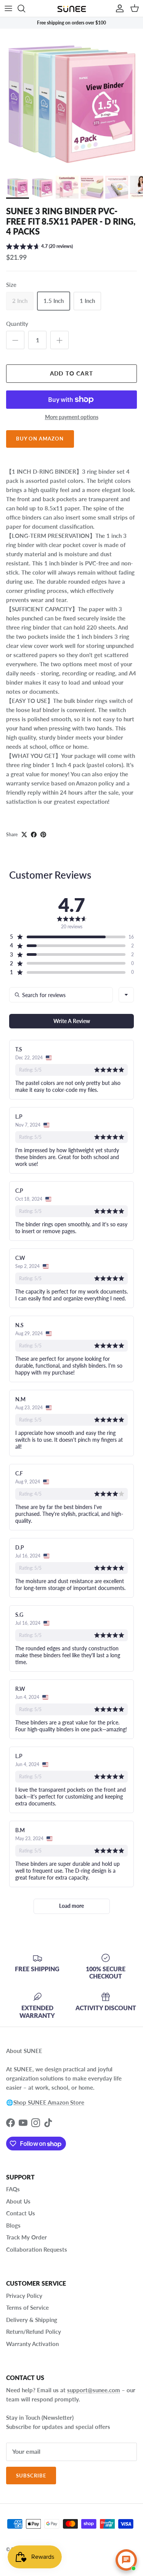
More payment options (72, 417)
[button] (39, 247)
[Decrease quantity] (15, 340)
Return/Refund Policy (34, 2332)
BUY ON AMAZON (40, 439)
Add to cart (71, 373)
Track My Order (27, 2237)
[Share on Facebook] (34, 835)
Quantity (17, 324)
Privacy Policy (24, 2296)
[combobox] (126, 995)
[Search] (25, 8)
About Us (18, 2201)
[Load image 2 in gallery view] (71, 100)
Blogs (13, 2225)
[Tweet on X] (24, 835)
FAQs (13, 2189)
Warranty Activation (32, 2344)
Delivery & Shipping (32, 2320)
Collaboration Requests (37, 2249)
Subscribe (31, 2476)
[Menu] (8, 8)
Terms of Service (27, 2307)
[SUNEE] (72, 8)
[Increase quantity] (59, 340)
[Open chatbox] (126, 2560)
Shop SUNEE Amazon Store (49, 2102)
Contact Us (21, 2213)
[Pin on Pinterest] (43, 835)
